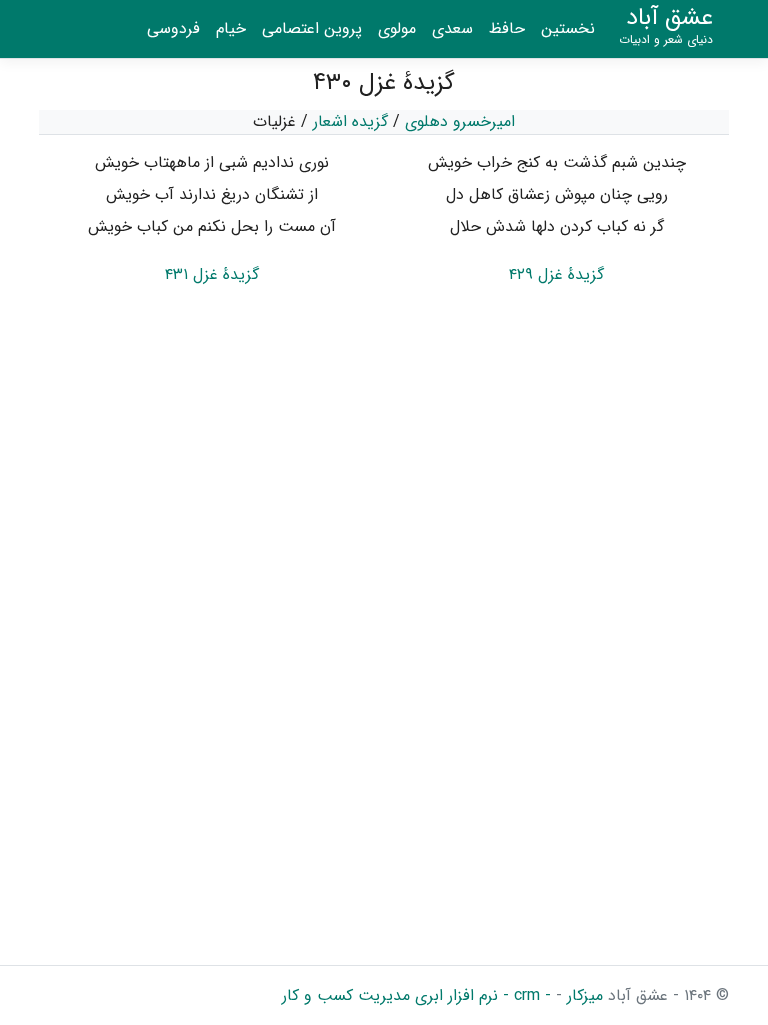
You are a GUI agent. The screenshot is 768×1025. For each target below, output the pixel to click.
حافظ (507, 28)
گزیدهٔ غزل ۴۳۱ (212, 274)
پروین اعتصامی (312, 28)
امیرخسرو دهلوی (460, 121)
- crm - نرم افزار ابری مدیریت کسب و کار (416, 995)
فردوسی (173, 28)
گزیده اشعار (350, 121)
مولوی (397, 28)
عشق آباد (666, 26)
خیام (231, 28)
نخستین (568, 28)
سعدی (452, 28)
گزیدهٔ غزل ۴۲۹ (556, 274)
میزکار (582, 995)
